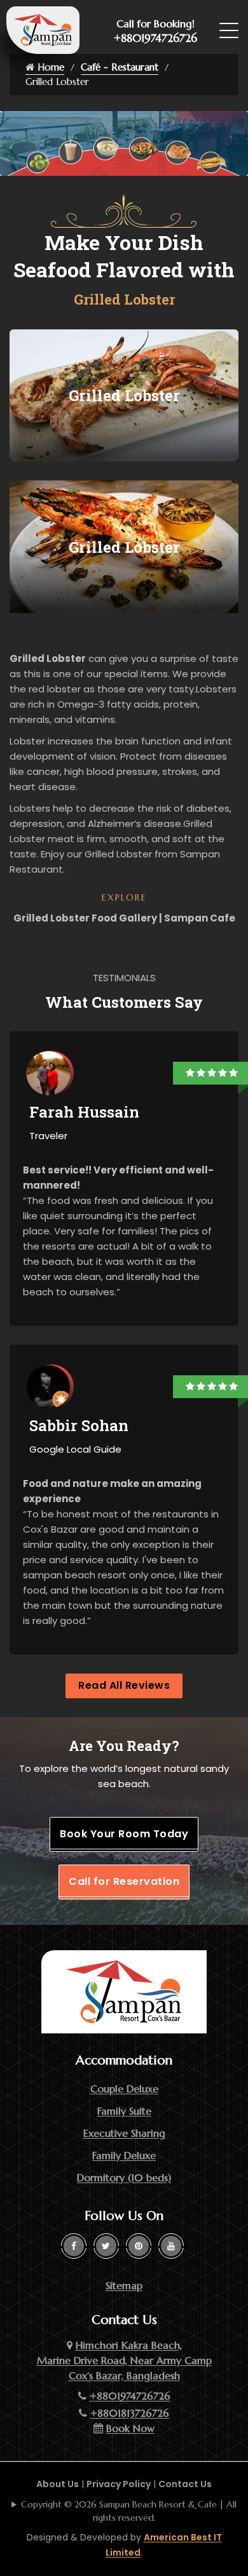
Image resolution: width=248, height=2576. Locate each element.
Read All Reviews (124, 1685)
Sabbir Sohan (79, 1425)
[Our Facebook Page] (74, 2246)
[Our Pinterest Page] (139, 2246)
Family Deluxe (124, 2155)
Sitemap (124, 2285)
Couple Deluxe (124, 2089)
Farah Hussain (84, 1112)
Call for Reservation (124, 1881)
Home (49, 67)
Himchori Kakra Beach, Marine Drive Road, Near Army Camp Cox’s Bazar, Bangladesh (124, 2360)
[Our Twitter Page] (106, 2246)
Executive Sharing (124, 2133)
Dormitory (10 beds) (124, 2177)
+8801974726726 (155, 38)
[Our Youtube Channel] (171, 2246)
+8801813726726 (130, 2413)
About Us (58, 2484)
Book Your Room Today (124, 1834)
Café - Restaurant (120, 67)
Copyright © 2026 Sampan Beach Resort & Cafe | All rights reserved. (129, 2511)
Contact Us (185, 2484)
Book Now (130, 2428)
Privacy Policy (119, 2484)
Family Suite (124, 2111)
